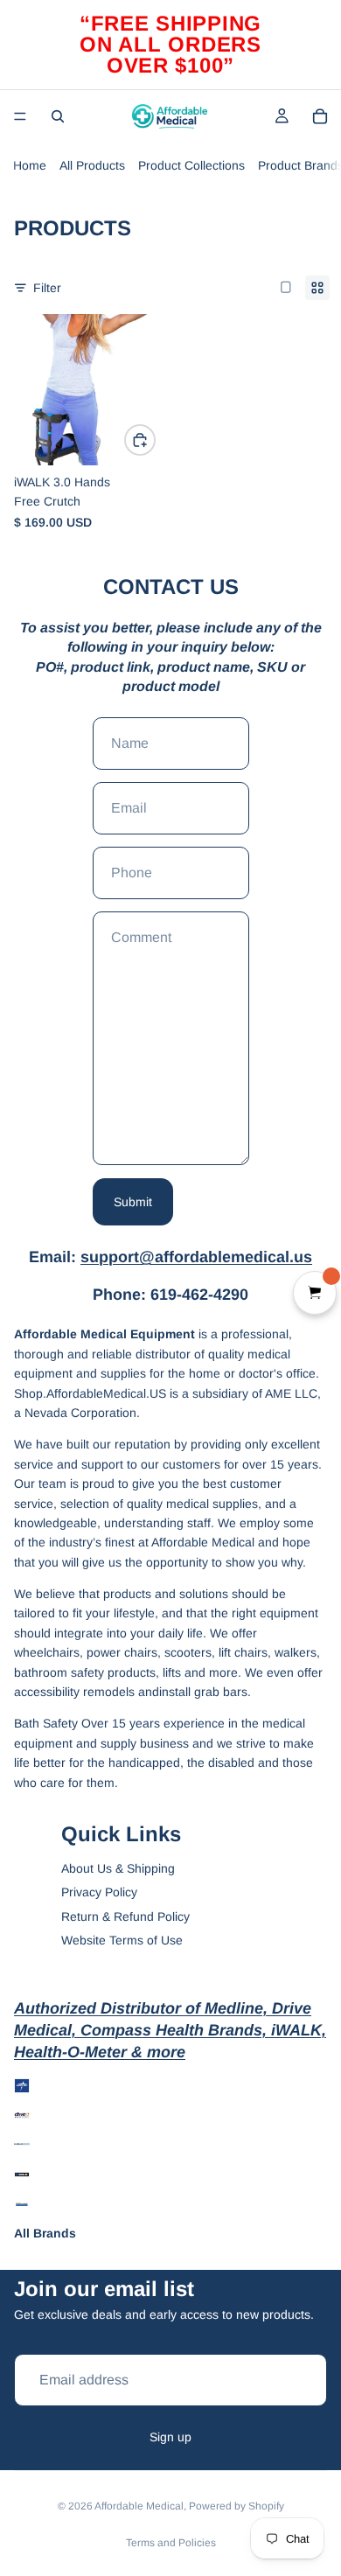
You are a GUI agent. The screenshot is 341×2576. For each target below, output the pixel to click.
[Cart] (320, 116)
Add (155, 440)
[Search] (58, 116)
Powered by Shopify (237, 2506)
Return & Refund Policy (125, 1916)
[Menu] (20, 116)
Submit (133, 1202)
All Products (92, 165)
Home (30, 165)
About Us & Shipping (118, 1868)
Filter (47, 288)
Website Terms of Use (122, 1940)
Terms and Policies (171, 2543)
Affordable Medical (139, 2506)
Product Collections (191, 165)
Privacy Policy (99, 1892)
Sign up (170, 2437)
